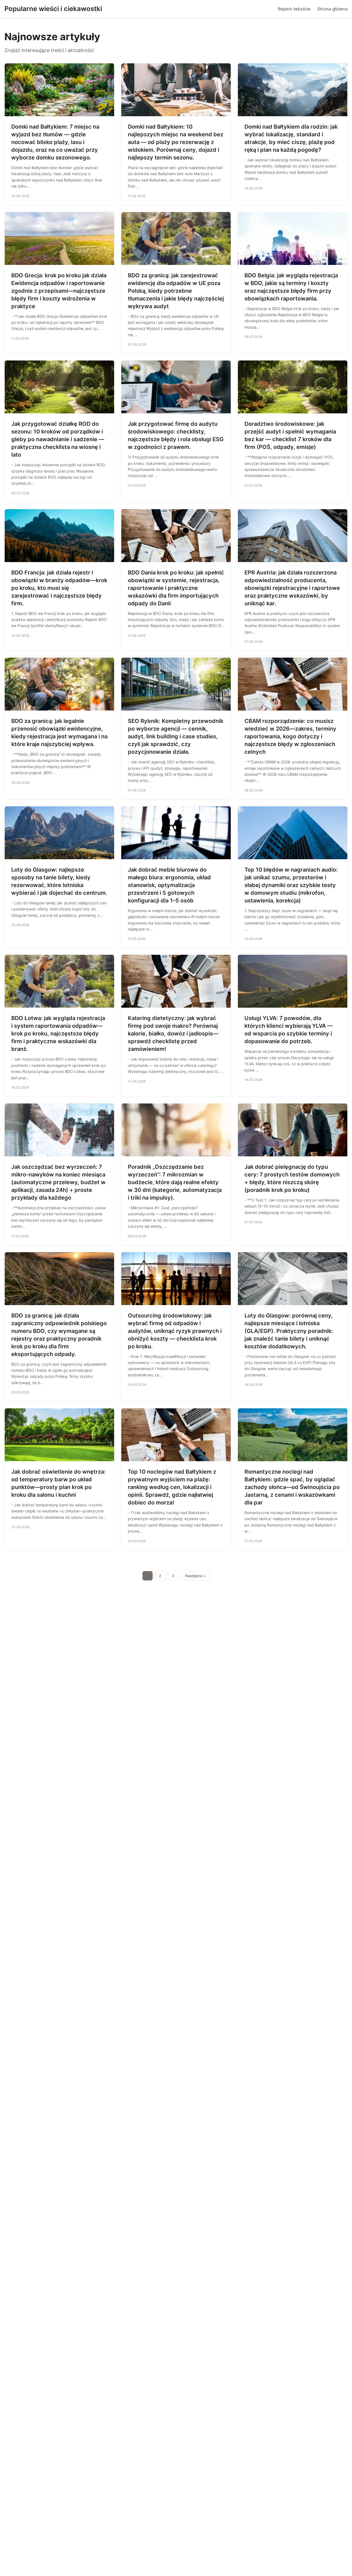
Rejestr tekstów (294, 9)
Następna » (195, 1576)
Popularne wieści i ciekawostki (53, 9)
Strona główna (332, 9)
